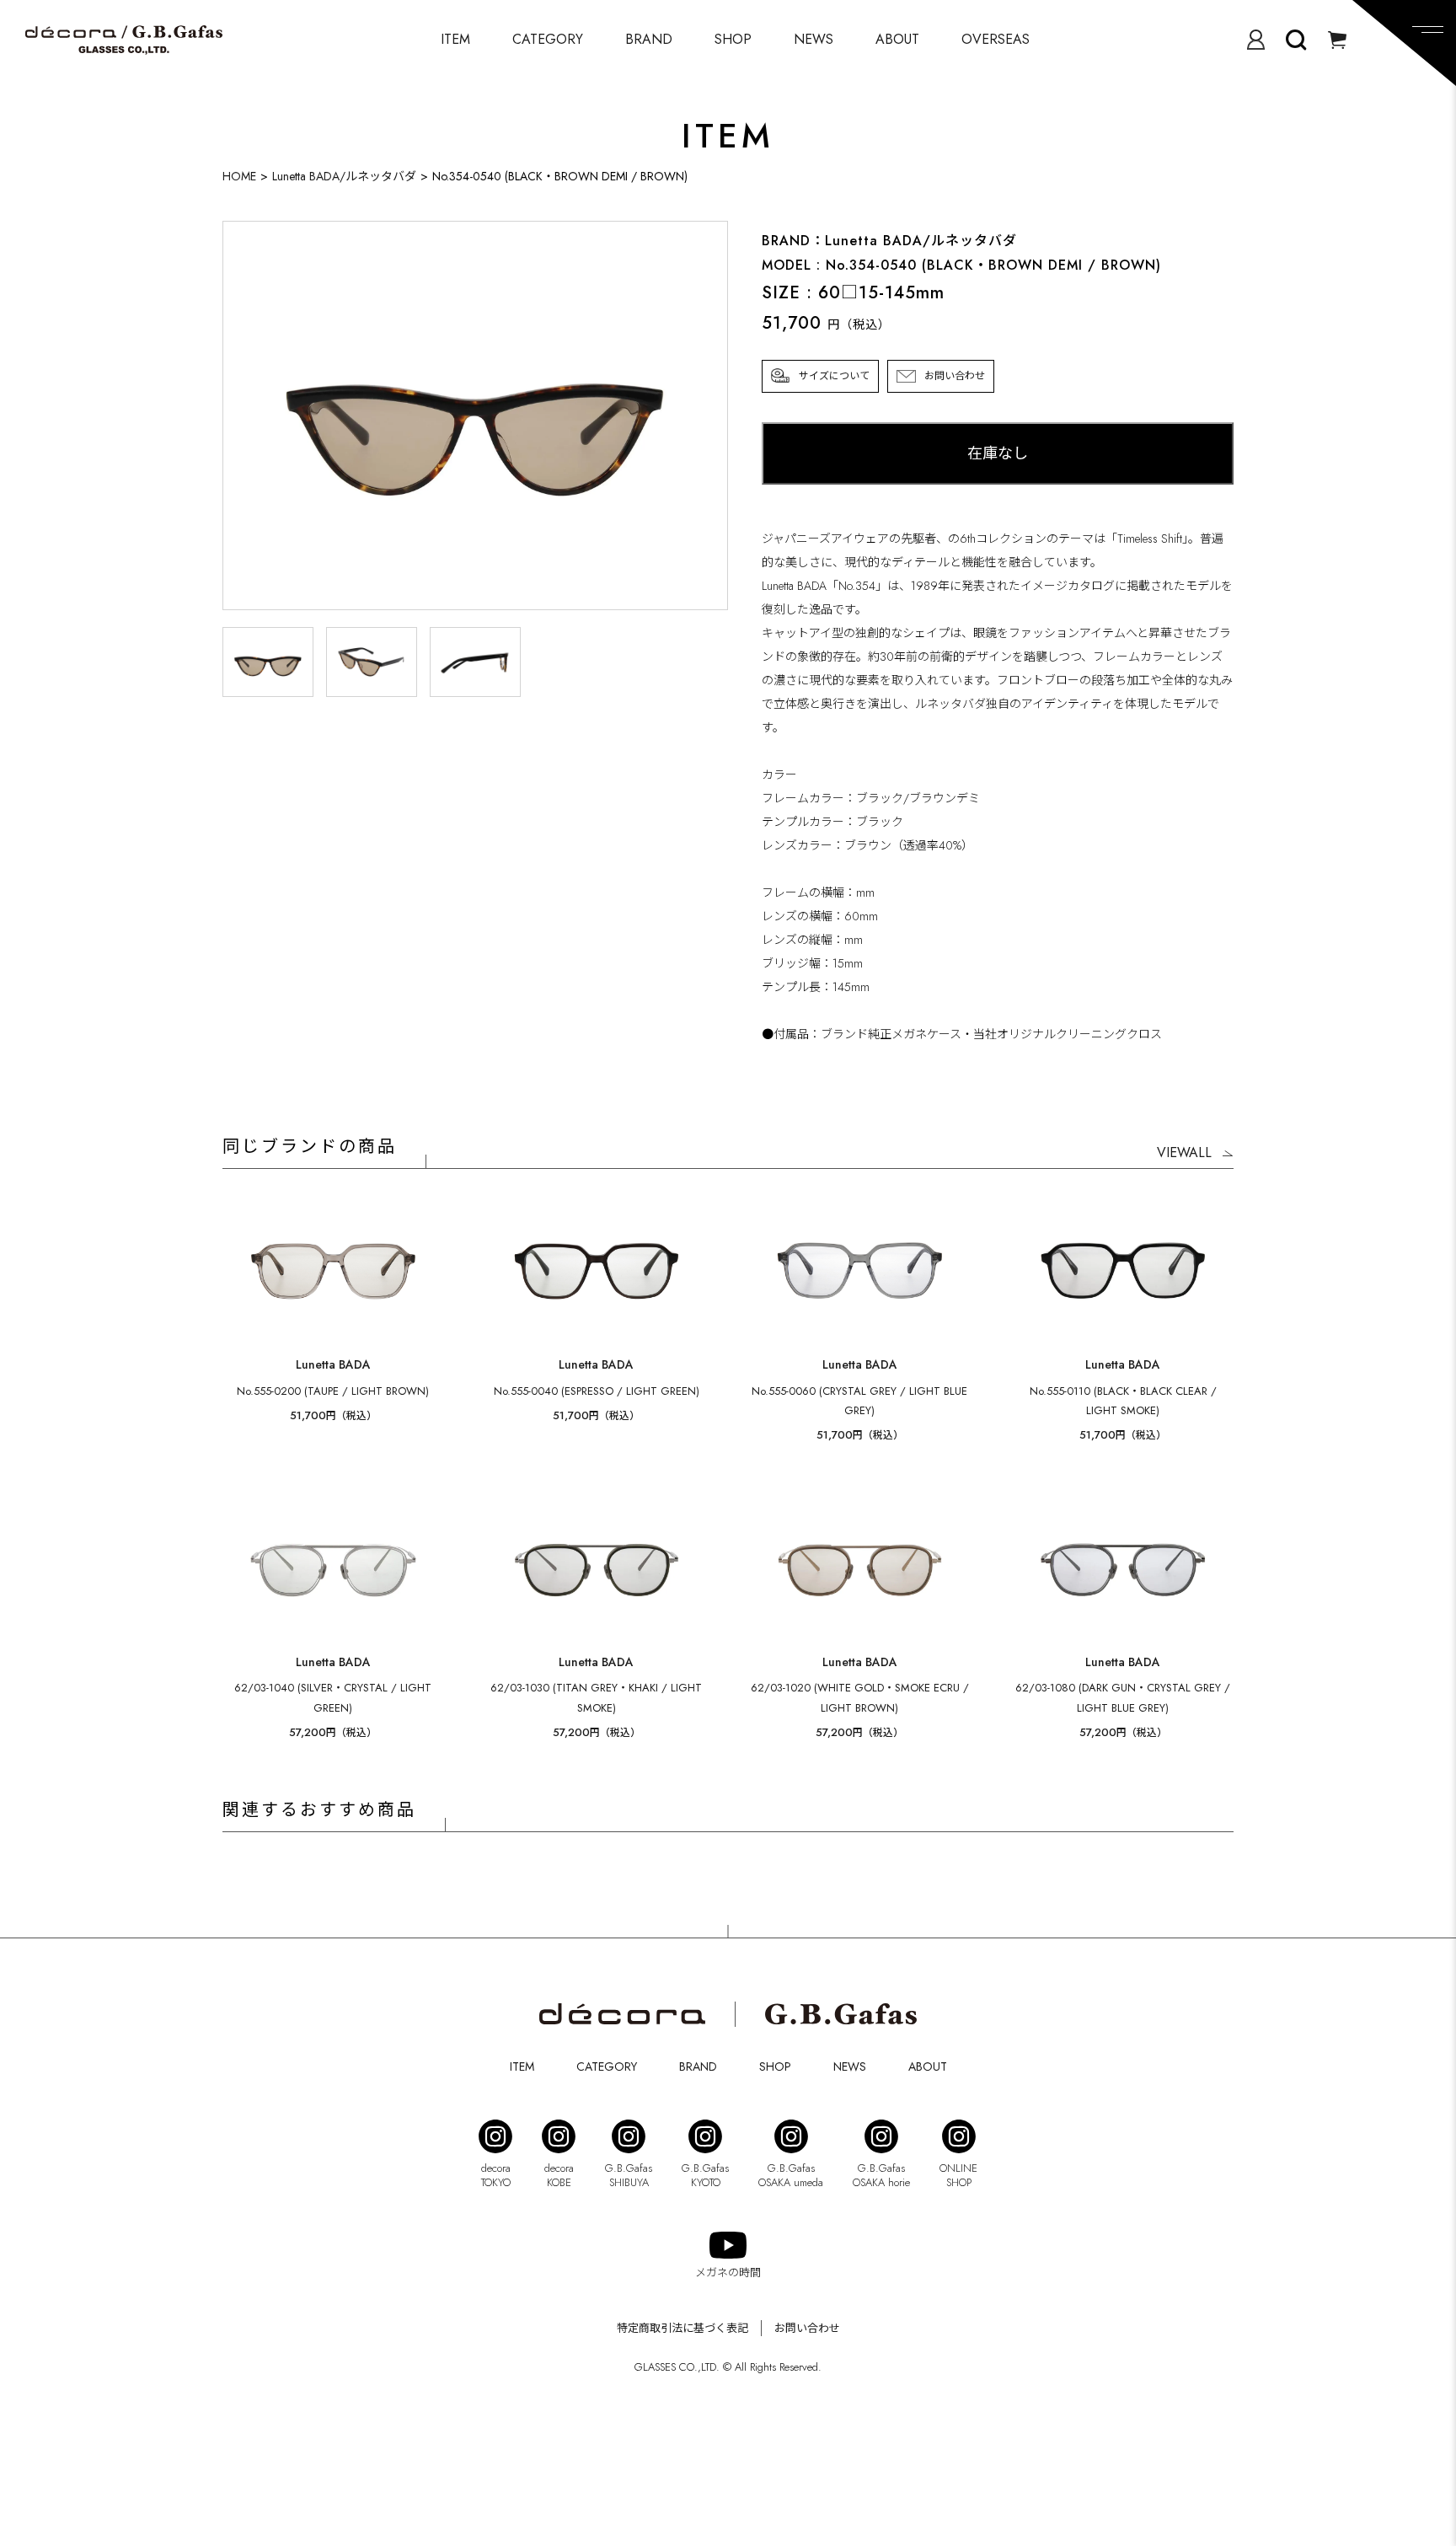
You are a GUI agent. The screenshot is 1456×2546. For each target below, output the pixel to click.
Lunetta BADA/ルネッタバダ (344, 176)
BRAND (649, 39)
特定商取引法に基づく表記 (682, 2328)
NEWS (814, 39)
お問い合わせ (955, 376)
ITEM (455, 39)
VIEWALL (1184, 1152)
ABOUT (897, 39)
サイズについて (834, 376)
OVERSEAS (996, 39)
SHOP (733, 39)
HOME (239, 176)
